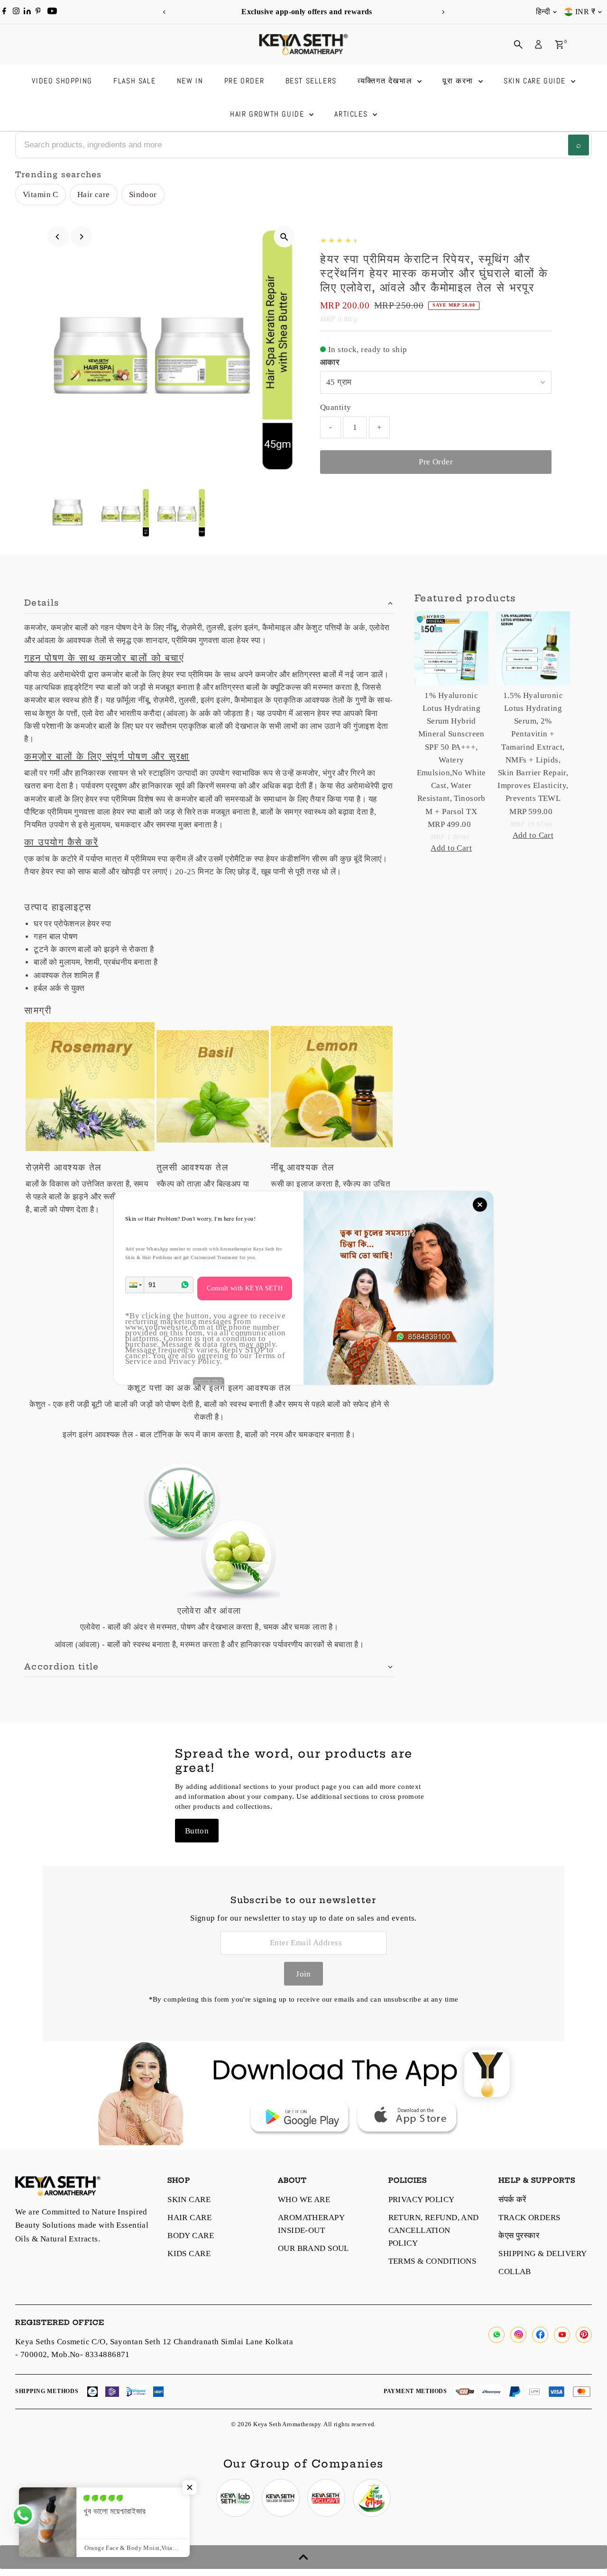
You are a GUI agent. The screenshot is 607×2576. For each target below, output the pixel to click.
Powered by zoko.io (209, 1380)
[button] (135, 1285)
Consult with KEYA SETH (245, 1288)
